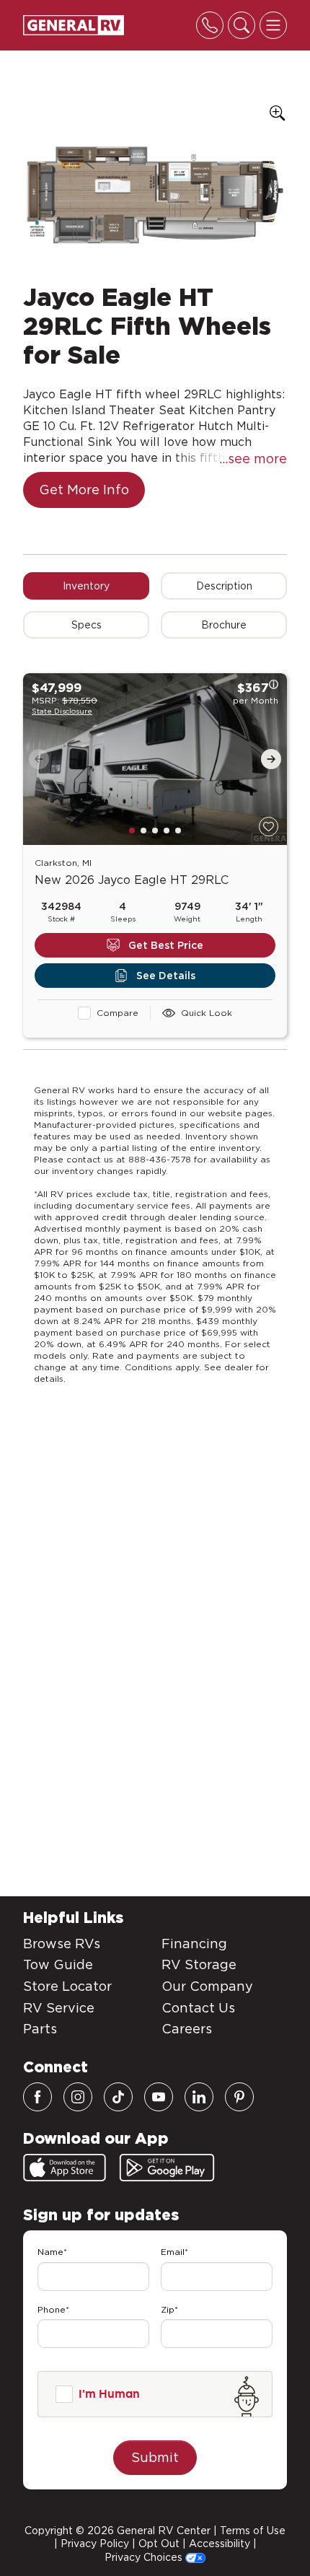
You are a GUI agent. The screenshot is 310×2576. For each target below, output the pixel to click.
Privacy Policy (95, 2544)
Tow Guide (58, 1964)
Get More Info (84, 490)
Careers (187, 2029)
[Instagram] (78, 2097)
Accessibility (220, 2544)
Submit (155, 2457)
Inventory (86, 586)
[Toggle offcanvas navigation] (273, 25)
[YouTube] (159, 2097)
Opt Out (159, 2544)
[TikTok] (118, 2097)
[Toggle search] (242, 25)
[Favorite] (269, 827)
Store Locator (67, 1986)
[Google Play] (167, 2168)
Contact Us (198, 2008)
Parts (40, 2029)
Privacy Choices (145, 2557)
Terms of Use (253, 2531)
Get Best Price (166, 945)
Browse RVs (62, 1944)
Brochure (224, 625)
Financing (194, 1944)
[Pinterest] (239, 2097)
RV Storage (199, 1964)
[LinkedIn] (199, 2097)
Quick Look (207, 1013)
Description (224, 586)
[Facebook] (37, 2097)
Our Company (207, 1986)
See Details (166, 976)
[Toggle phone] (210, 25)
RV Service (59, 2008)
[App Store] (65, 2168)
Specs (87, 625)
